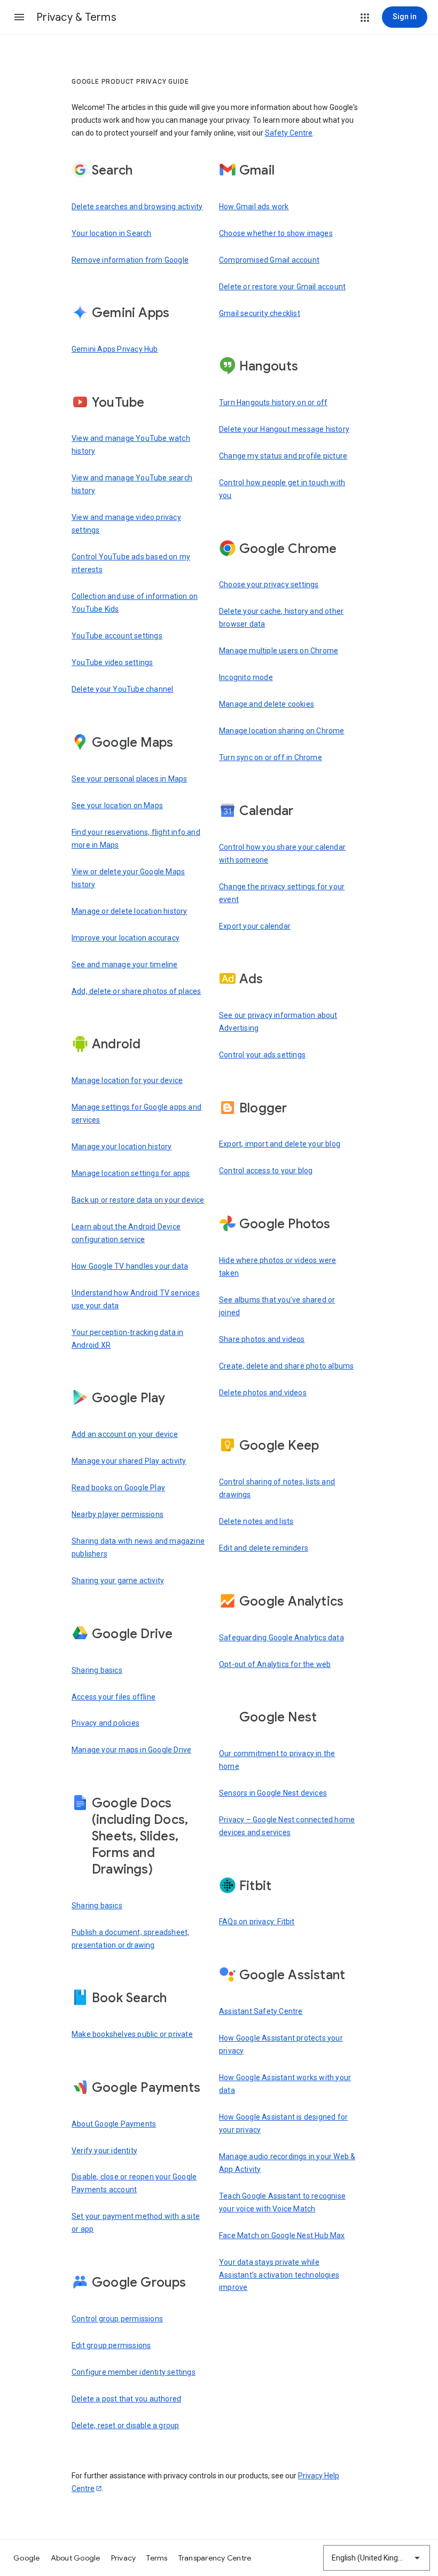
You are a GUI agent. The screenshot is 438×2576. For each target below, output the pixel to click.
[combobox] (377, 2558)
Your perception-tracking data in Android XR (127, 1339)
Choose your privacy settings (269, 584)
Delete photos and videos (263, 1393)
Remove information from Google (130, 260)
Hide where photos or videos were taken (277, 1267)
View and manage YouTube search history (132, 484)
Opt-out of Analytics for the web (275, 1664)
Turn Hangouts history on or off (273, 402)
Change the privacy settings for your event (282, 893)
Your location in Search (112, 233)
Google (27, 2558)
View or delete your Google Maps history (128, 878)
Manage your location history (122, 1147)
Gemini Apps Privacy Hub (115, 349)
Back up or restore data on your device (138, 1200)
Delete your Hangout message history (284, 429)
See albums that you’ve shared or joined (277, 1306)
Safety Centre (289, 133)
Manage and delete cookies (267, 704)
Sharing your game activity (118, 1581)
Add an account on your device (125, 1434)
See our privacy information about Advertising (278, 1022)
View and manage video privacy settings (126, 524)
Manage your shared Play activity (129, 1461)
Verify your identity (104, 2151)
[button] (19, 17)
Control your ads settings (262, 1055)
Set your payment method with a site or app (136, 2223)
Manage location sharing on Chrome (282, 731)
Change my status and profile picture (283, 456)
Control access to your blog (266, 1171)
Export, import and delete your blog (280, 1144)
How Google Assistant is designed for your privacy (283, 2123)
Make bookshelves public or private (132, 2034)
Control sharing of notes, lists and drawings (277, 1488)
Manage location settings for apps (131, 1173)
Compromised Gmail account (269, 260)
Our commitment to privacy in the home (277, 1760)
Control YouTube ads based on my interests (131, 563)
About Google (76, 2558)
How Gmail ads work (254, 207)
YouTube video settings (112, 662)
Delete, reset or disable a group (125, 2425)
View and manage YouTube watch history (131, 445)
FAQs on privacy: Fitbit (257, 1922)
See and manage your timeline (125, 965)
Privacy (124, 2558)
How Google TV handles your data (130, 1266)
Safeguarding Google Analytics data (281, 1638)
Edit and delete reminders (264, 1548)
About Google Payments (114, 2124)
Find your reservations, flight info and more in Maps (136, 839)
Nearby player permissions (118, 1514)
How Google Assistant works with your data (285, 2084)
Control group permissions (117, 2319)
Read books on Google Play (118, 1488)
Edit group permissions (111, 2345)
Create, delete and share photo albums (286, 1366)
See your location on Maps (117, 805)
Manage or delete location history (130, 911)
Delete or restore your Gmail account (282, 287)
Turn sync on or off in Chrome (271, 757)
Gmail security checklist (260, 313)
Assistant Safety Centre (261, 2011)
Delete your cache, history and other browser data (281, 618)
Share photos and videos (262, 1339)
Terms (157, 2558)
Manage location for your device (127, 1080)
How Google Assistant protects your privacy (281, 2044)
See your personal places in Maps (129, 779)
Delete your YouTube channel (122, 689)
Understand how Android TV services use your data (136, 1299)
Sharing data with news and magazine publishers (138, 1547)
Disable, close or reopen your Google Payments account (134, 2183)
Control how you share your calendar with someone (282, 854)
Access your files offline (114, 1697)
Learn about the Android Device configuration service (126, 1233)
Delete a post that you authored (126, 2399)
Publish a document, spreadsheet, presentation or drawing (130, 1939)
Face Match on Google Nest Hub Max (282, 2235)
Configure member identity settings (134, 2372)
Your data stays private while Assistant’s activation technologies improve (279, 2275)
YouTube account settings (117, 636)
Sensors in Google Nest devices (273, 1793)
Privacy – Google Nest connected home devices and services (287, 1826)
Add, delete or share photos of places (136, 991)
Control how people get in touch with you (282, 489)
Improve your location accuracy (126, 938)
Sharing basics (97, 1670)
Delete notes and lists (256, 1521)
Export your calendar (255, 926)
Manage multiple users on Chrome (279, 651)
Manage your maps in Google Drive (131, 1750)
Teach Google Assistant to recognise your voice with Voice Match (282, 2202)
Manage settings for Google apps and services (136, 1113)
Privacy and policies (105, 1723)
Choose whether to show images (276, 233)
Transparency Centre (215, 2558)
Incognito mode (246, 677)
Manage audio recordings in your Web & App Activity (287, 2163)
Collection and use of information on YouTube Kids (135, 603)
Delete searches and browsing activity (137, 207)
